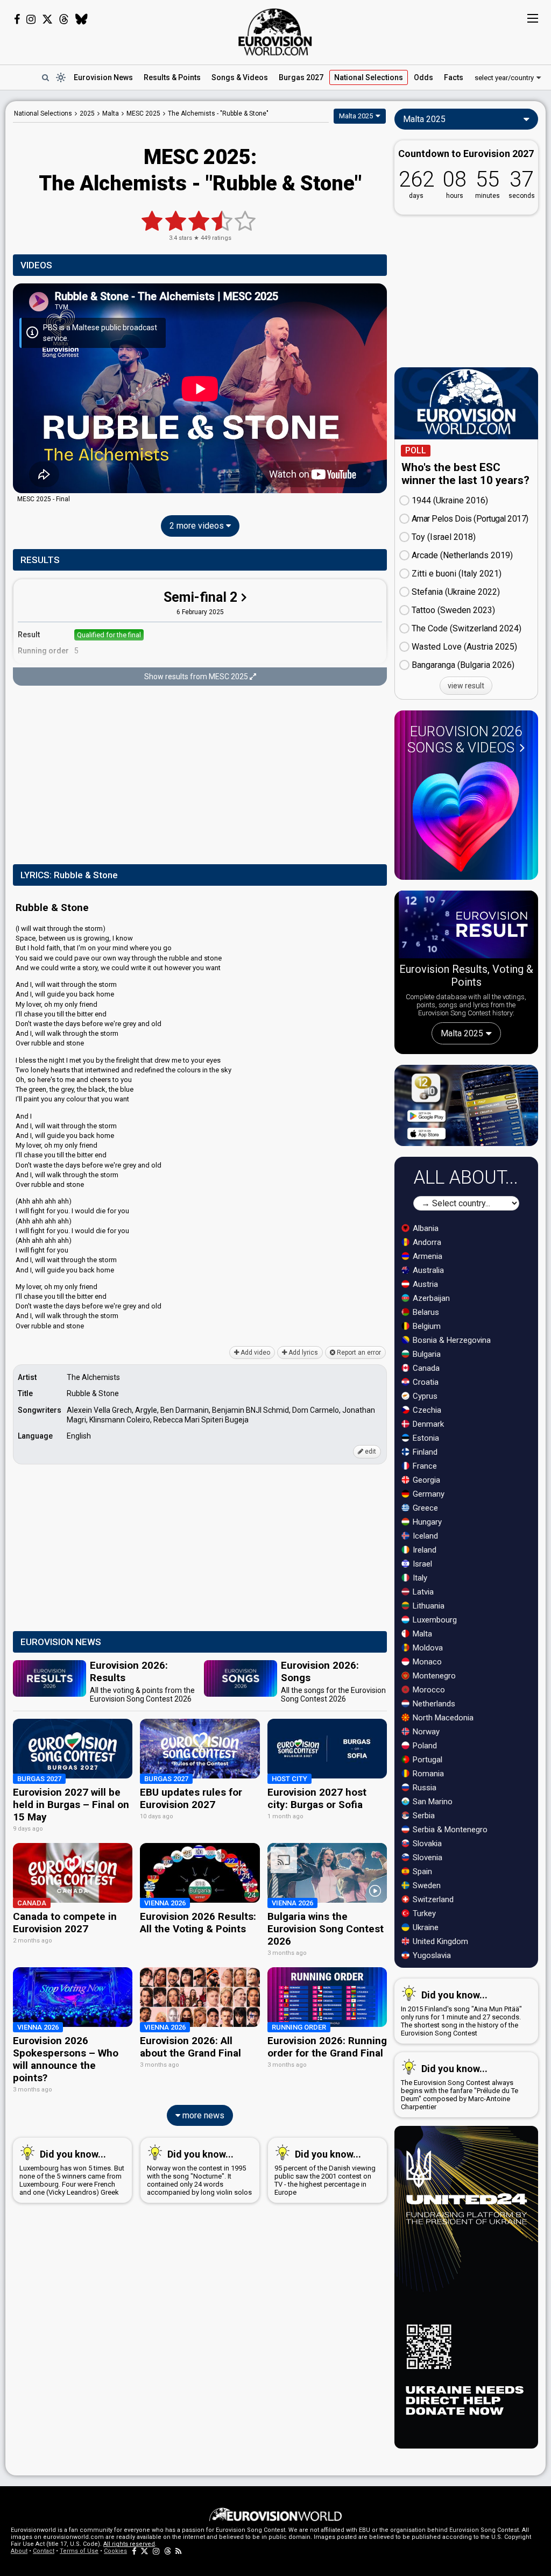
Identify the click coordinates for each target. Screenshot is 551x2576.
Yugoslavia (431, 1955)
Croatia (425, 1382)
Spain (421, 1871)
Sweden (426, 1885)
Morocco (428, 1690)
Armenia (426, 1256)
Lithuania (428, 1606)
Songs (240, 77)
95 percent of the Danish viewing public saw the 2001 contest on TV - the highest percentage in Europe (325, 2172)
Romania (427, 1774)
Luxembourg (434, 1620)
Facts (454, 77)
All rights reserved (129, 2544)
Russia (423, 1788)
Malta (421, 1634)
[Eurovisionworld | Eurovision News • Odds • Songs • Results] (275, 32)
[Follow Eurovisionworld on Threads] (64, 19)
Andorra (426, 1242)
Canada (425, 1368)
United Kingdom (439, 1941)
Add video (255, 1353)
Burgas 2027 (301, 77)
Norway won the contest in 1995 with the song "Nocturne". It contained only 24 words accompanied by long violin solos (199, 2172)
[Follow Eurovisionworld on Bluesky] (82, 19)
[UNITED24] (466, 2287)
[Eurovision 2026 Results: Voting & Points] (466, 926)
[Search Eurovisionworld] (45, 77)
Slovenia (426, 1858)
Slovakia (426, 1844)
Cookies (115, 2551)
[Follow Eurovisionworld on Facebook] (17, 19)
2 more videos (198, 526)
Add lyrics (302, 1353)
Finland (424, 1452)
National (369, 77)
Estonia (425, 1438)
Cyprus (424, 1396)
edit (370, 1451)
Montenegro (433, 1676)
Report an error (358, 1353)
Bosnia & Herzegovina (451, 1340)
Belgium (426, 1326)
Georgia (425, 1480)
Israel (421, 1564)
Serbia (423, 1816)
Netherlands (433, 1704)
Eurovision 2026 (465, 739)
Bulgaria (426, 1354)
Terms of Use (79, 2551)
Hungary (426, 1522)
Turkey (423, 1913)
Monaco (426, 1662)
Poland (424, 1746)
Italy (419, 1578)
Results (172, 77)
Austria (424, 1284)
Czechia (426, 1410)
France (424, 1466)
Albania (425, 1228)
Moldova (427, 1648)
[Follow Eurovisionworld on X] (47, 19)
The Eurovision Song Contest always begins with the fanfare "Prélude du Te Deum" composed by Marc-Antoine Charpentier (460, 2087)
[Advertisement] (200, 776)
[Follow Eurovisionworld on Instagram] (31, 19)
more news (202, 2115)
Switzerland (432, 1899)
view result (466, 686)
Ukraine (425, 1927)
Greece (424, 1508)
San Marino (432, 1802)
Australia (427, 1270)
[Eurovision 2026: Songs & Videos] (466, 817)
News (103, 77)
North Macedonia (442, 1718)
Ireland (423, 1550)
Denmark (427, 1424)
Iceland (424, 1536)
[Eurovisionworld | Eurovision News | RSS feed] (179, 2551)
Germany (428, 1494)
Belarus (425, 1312)
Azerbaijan (430, 1298)
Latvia (422, 1592)
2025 (87, 113)
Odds (423, 77)
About (19, 2551)
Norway (425, 1732)
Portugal (426, 1760)
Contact (44, 2551)
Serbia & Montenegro (449, 1830)
